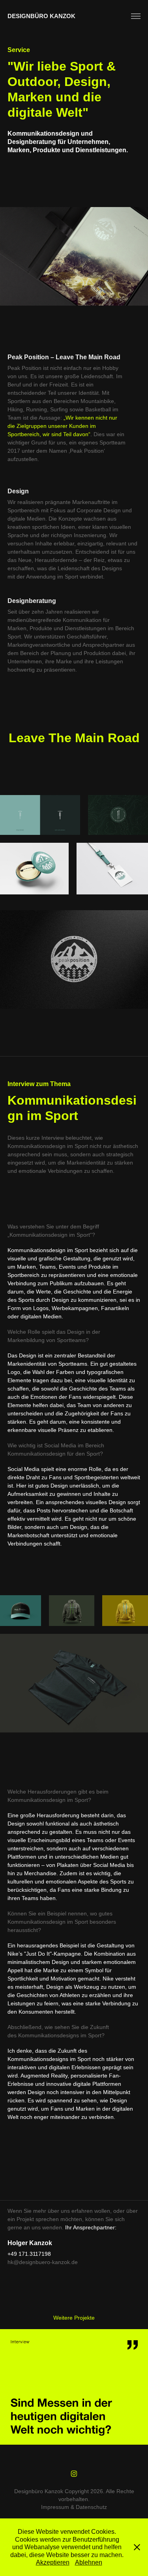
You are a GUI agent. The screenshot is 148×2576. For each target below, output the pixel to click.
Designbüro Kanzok (41, 16)
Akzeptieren (53, 2562)
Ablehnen (89, 2562)
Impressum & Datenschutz (74, 2507)
